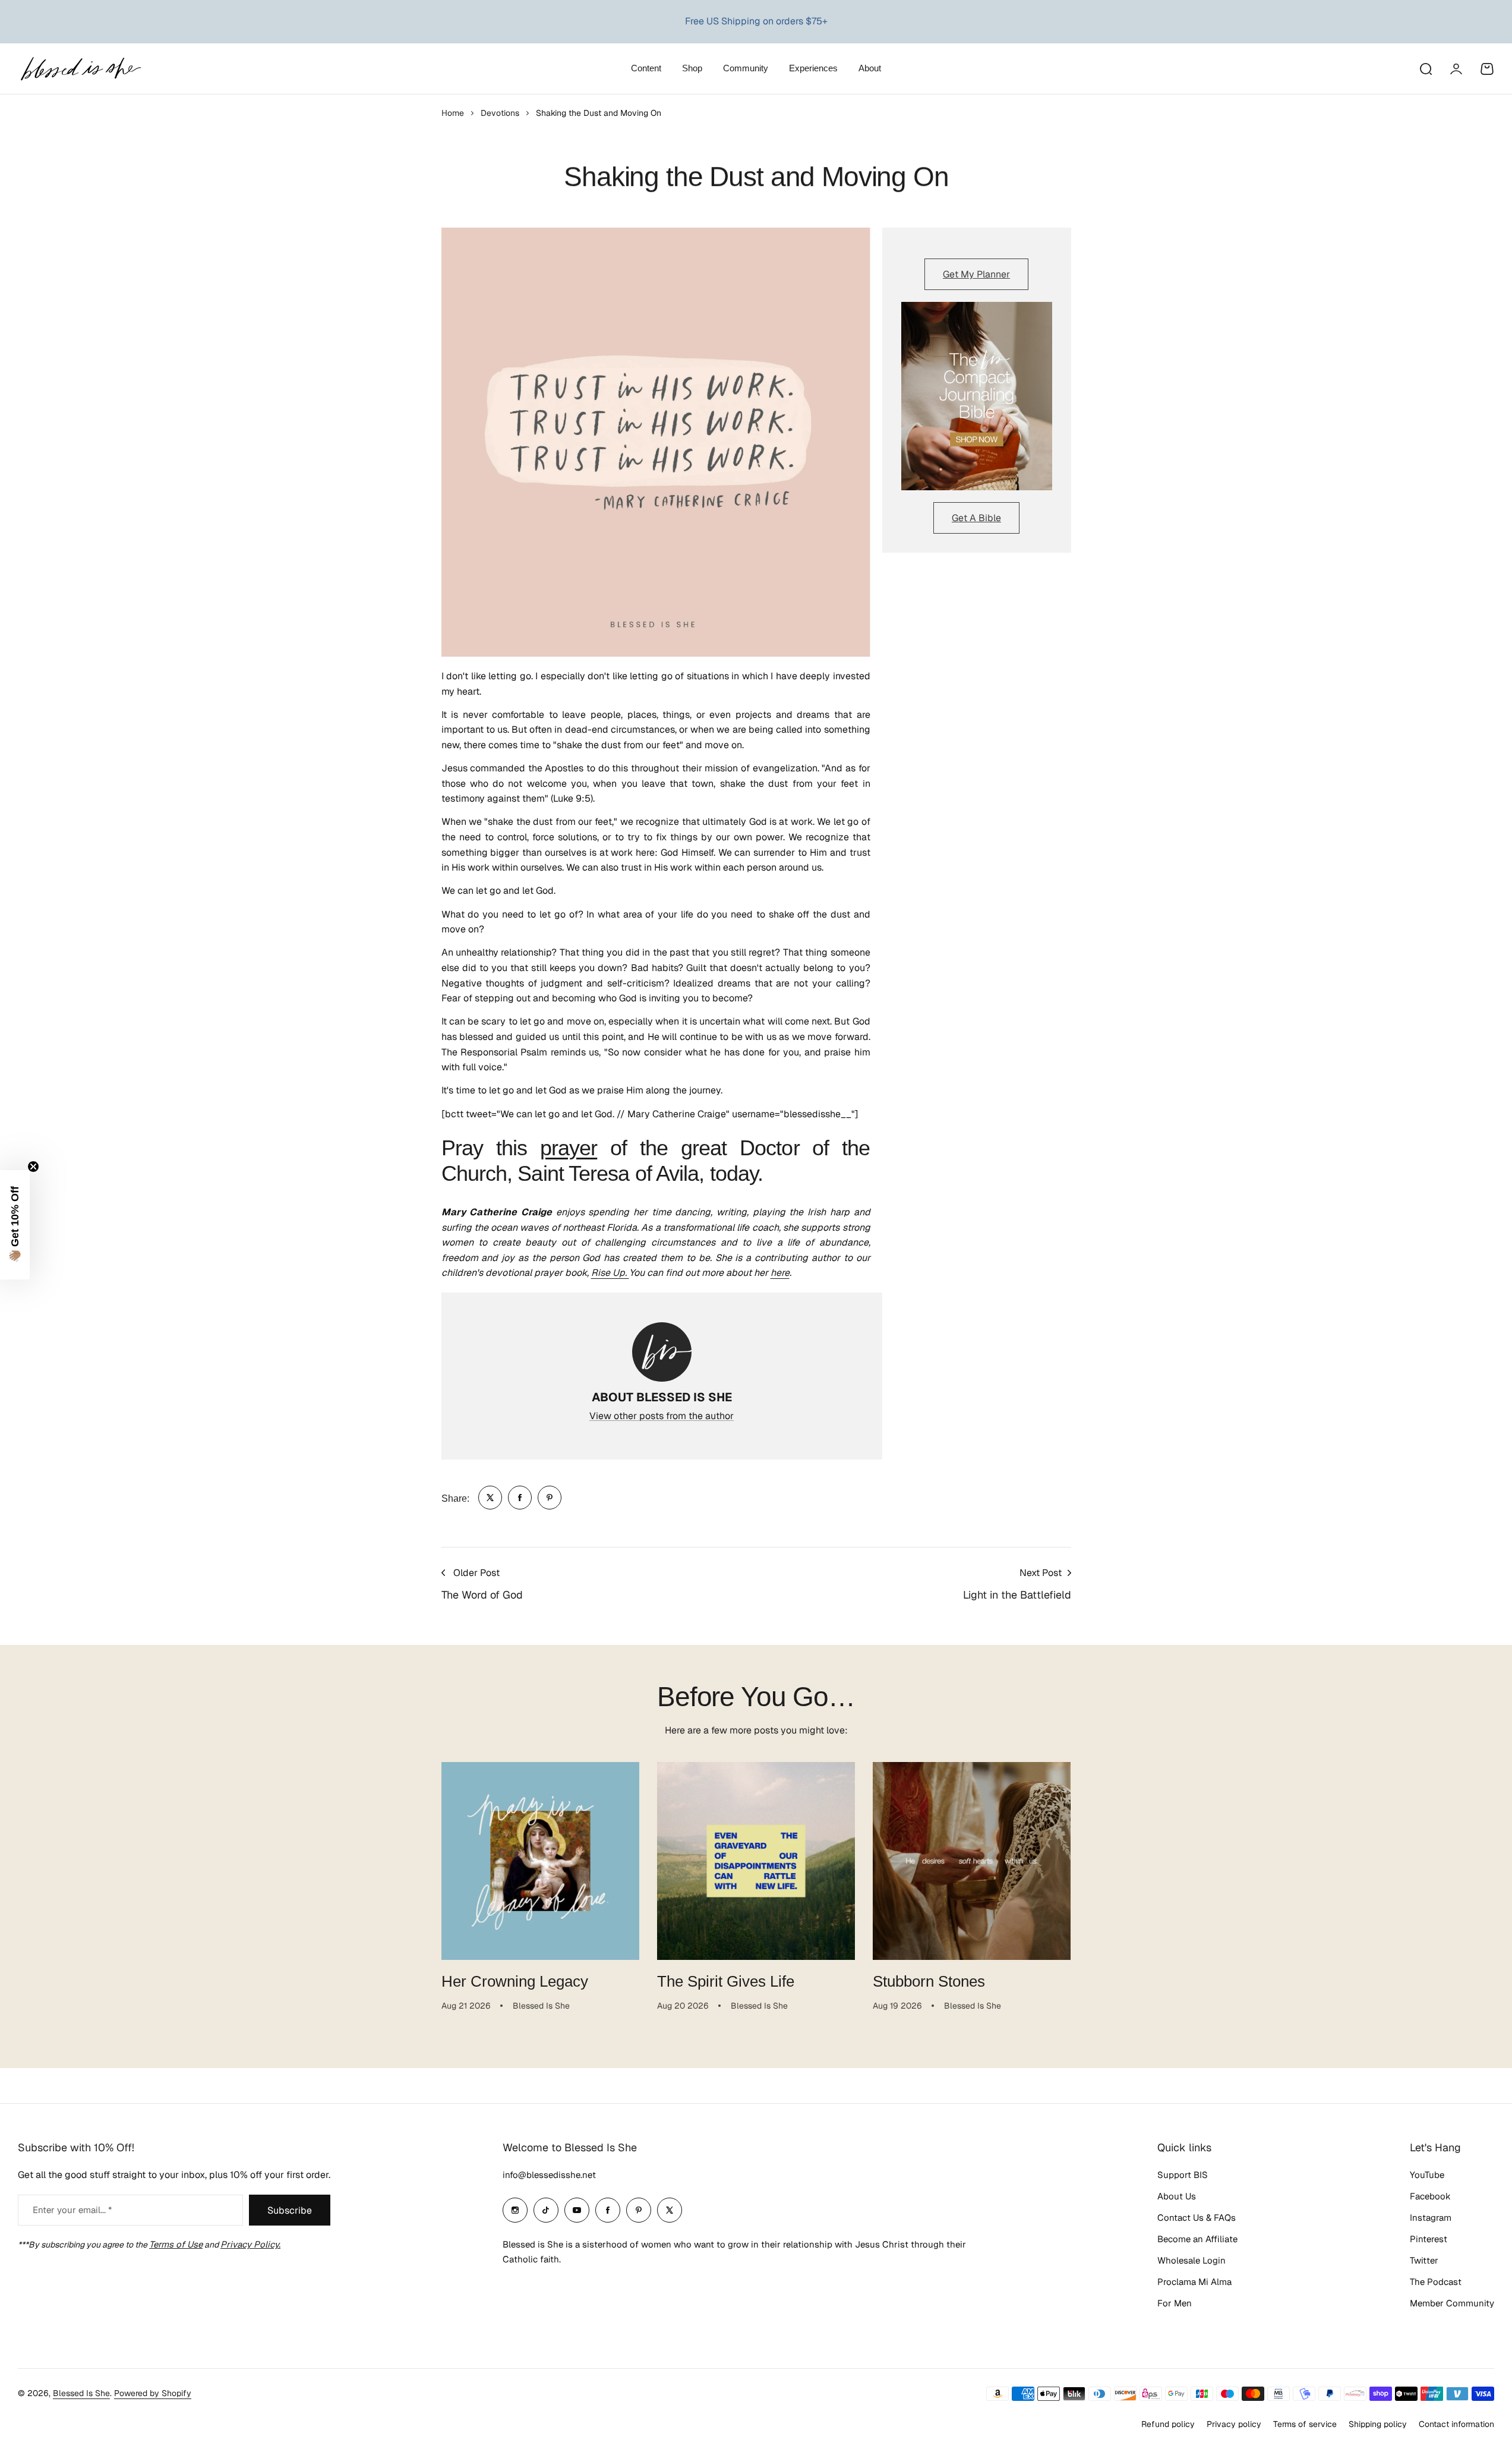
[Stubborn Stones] (972, 1861)
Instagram (1431, 2218)
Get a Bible (976, 518)
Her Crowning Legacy (515, 1981)
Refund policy (1168, 2424)
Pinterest (1429, 2239)
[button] (15, 1225)
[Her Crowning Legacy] (540, 1861)
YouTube (1427, 2175)
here (780, 1273)
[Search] (1425, 69)
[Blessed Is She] (80, 69)
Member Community (1452, 2303)
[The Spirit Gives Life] (756, 1861)
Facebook (1430, 2196)
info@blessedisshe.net (549, 2175)
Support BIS (1183, 2175)
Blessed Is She (81, 2393)
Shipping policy (1378, 2424)
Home (453, 113)
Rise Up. (610, 1273)
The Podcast (1436, 2282)
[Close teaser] (33, 1167)
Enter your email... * (72, 2210)
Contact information (1456, 2424)
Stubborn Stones (929, 1981)
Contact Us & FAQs (1197, 2218)
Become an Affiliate (1197, 2239)
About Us (1177, 2196)
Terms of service (1305, 2424)
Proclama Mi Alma (1194, 2282)
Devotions (500, 113)
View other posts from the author (662, 1416)
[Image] (977, 396)
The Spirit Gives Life (726, 1981)
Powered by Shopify (153, 2393)
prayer (569, 1148)
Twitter (1424, 2260)
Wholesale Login (1191, 2260)
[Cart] (1487, 69)
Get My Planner (976, 274)
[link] (490, 1498)
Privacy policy (1234, 2424)
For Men (1175, 2303)
